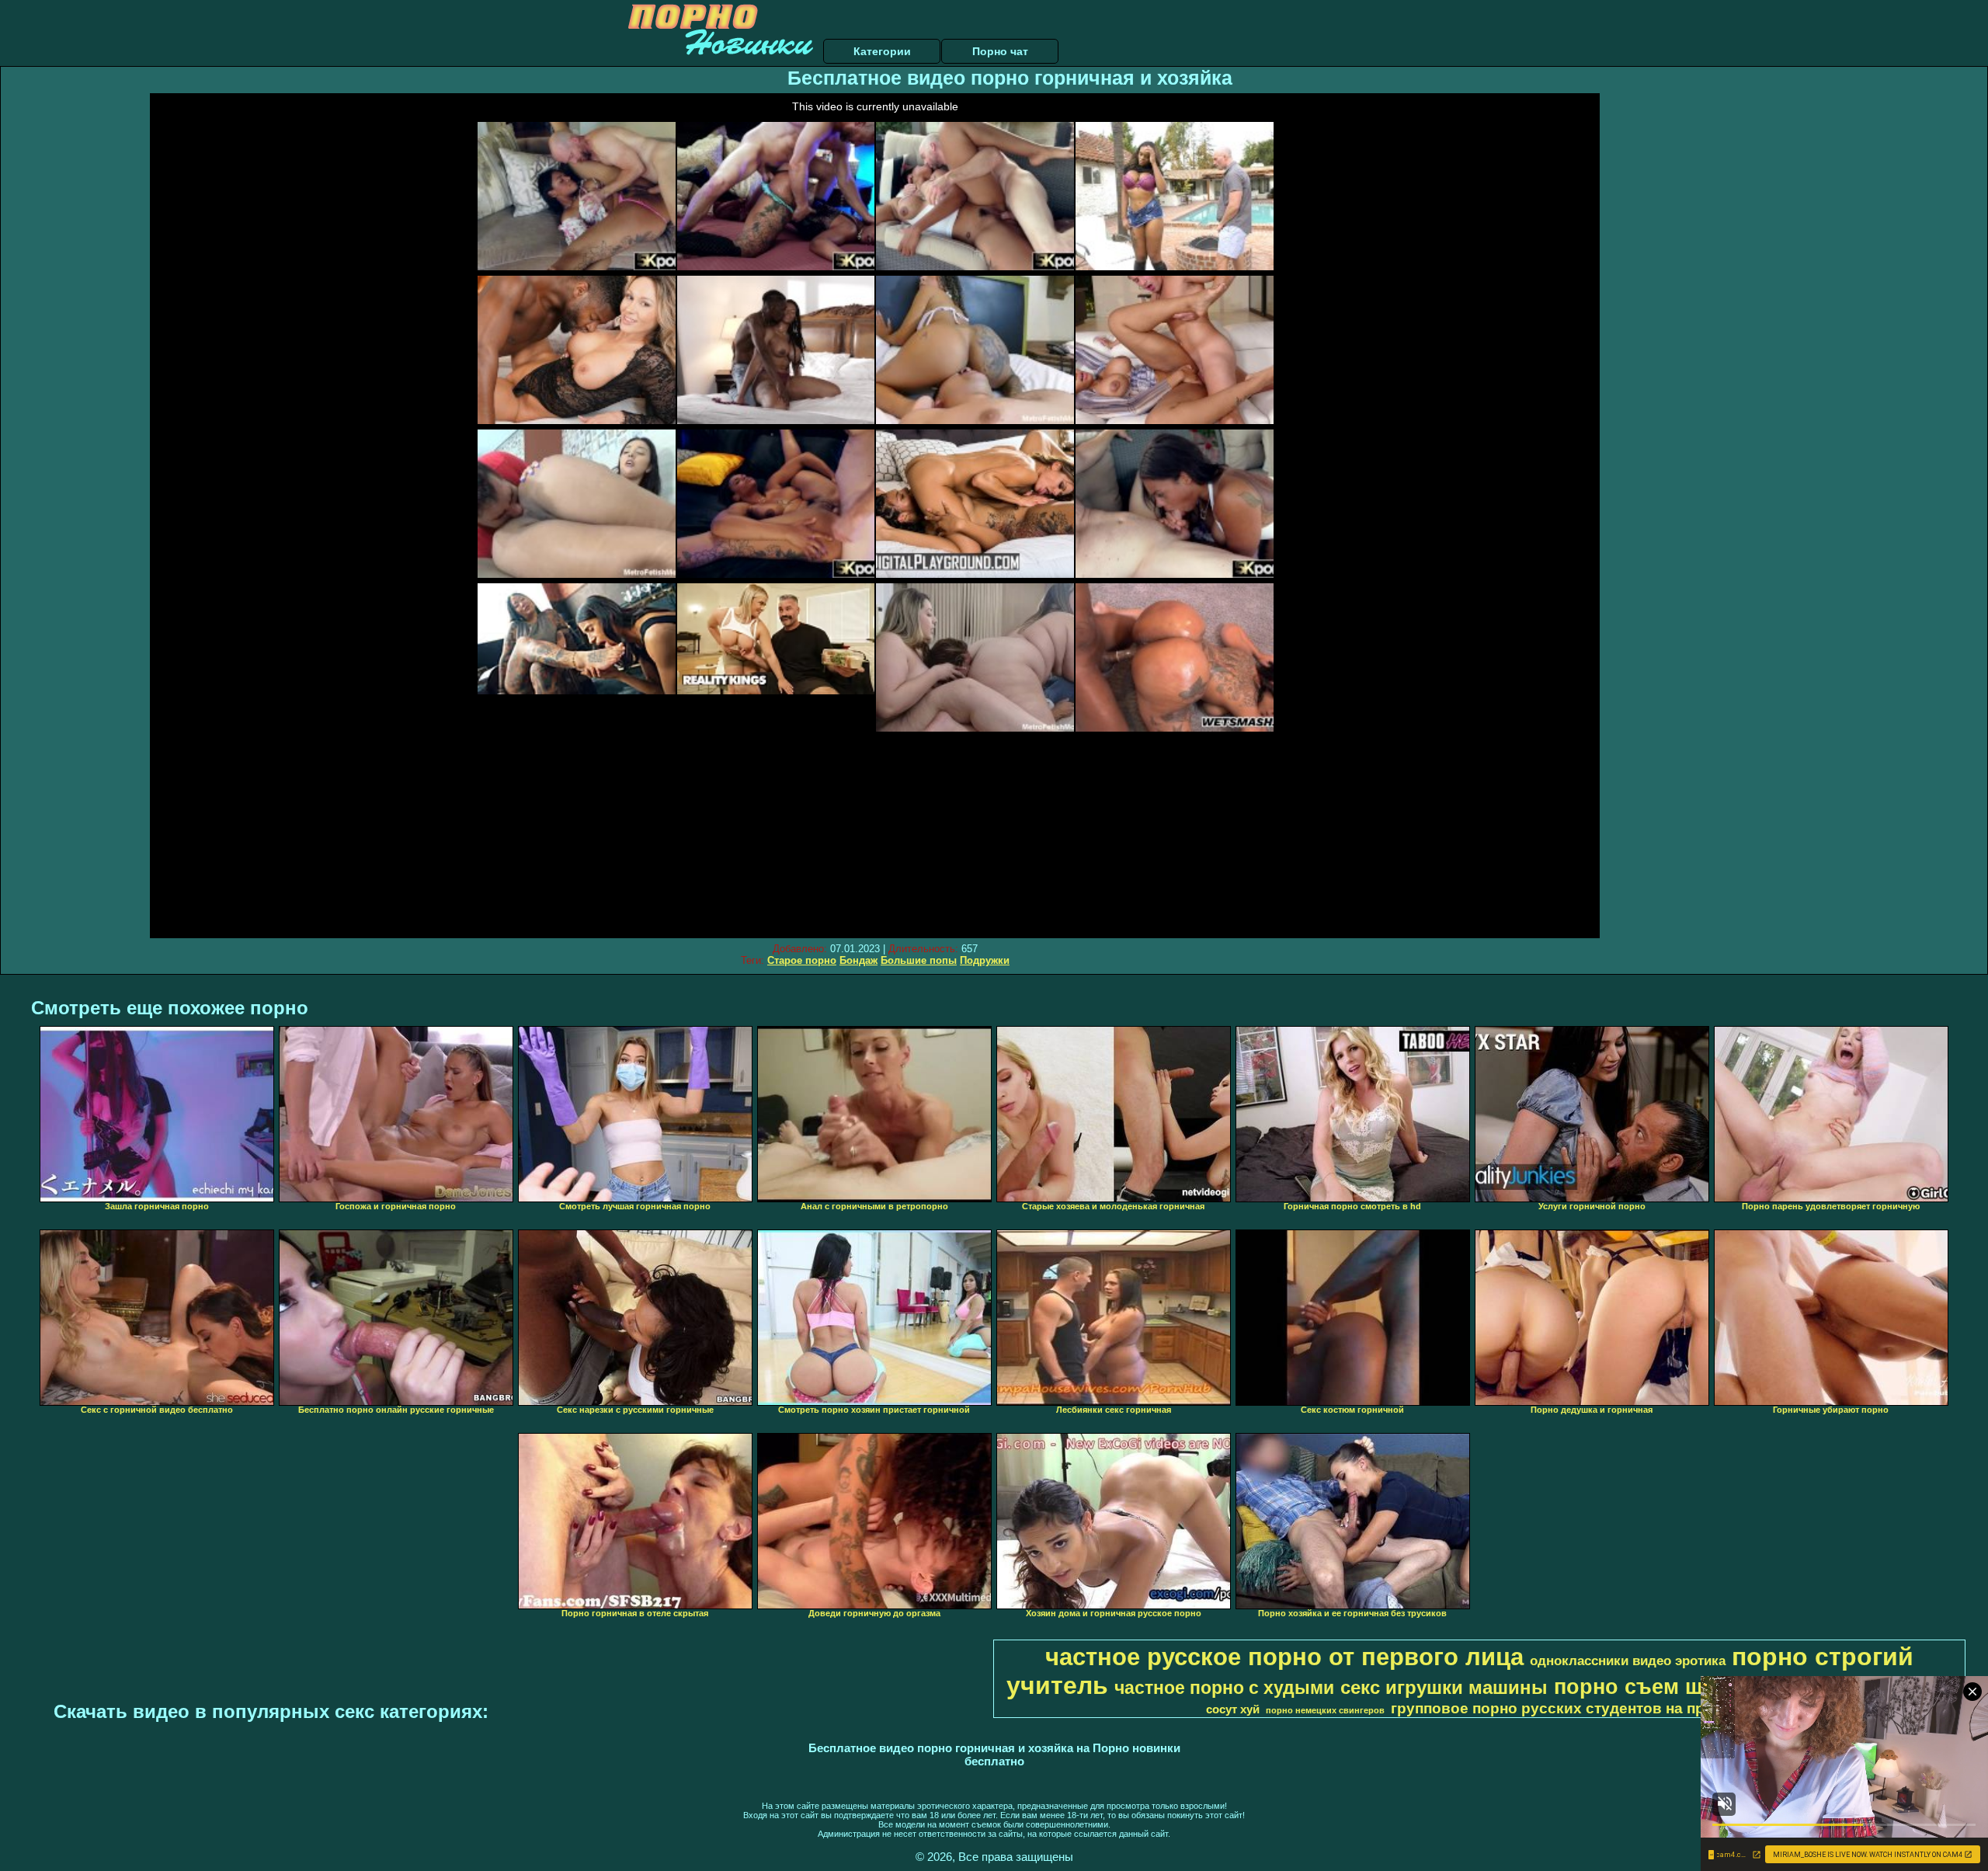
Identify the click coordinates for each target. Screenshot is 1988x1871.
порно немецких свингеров (1325, 1710)
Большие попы (919, 960)
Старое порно (802, 960)
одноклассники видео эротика (1628, 1661)
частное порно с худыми (1224, 1688)
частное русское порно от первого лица (1284, 1657)
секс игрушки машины (1444, 1687)
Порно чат (1000, 51)
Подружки (985, 960)
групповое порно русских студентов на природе (1571, 1708)
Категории (882, 51)
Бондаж (858, 960)
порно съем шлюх (1649, 1687)
